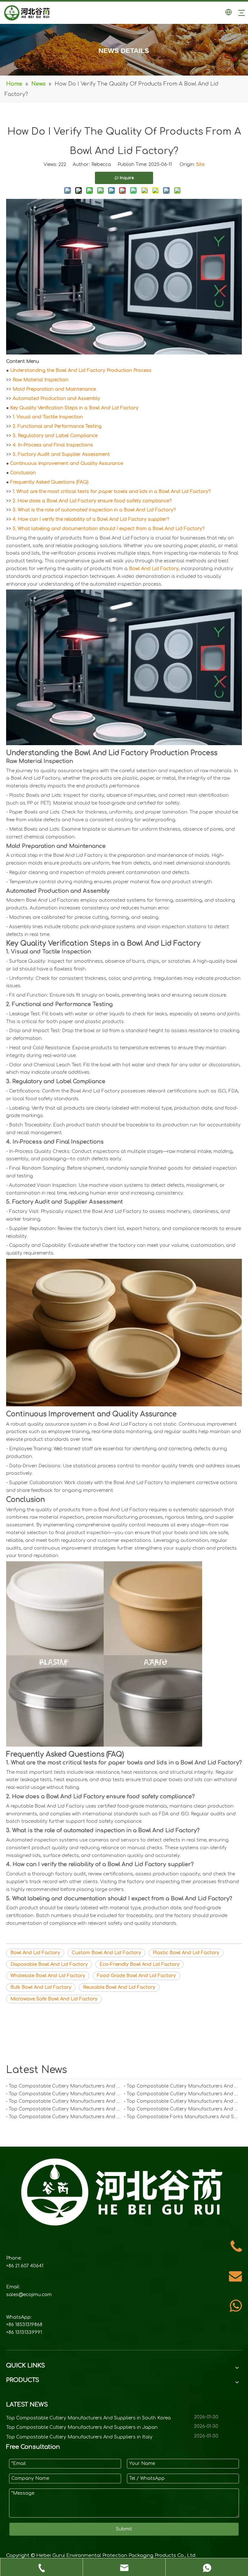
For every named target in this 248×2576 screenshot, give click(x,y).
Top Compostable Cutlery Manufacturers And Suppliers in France (183, 2109)
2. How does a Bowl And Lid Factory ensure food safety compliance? (92, 501)
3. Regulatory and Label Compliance (55, 436)
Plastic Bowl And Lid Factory (186, 1953)
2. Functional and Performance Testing (57, 426)
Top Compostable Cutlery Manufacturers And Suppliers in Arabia (65, 2117)
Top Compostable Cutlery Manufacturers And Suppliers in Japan (183, 2086)
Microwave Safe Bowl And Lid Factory (54, 1999)
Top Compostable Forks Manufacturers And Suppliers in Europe (183, 2117)
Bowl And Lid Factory (154, 569)
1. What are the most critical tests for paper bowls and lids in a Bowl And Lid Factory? (112, 492)
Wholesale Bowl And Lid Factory (48, 1976)
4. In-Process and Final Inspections (53, 445)
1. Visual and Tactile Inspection (48, 417)
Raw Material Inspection (41, 380)
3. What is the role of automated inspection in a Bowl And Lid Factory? (94, 510)
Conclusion (23, 473)
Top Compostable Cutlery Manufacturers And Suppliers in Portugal (65, 2101)
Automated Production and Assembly (56, 399)
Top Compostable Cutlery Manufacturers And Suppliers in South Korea (65, 2086)
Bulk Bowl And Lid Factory (41, 1987)
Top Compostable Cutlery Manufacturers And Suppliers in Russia (65, 2109)
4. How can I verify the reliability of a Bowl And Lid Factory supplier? (91, 519)
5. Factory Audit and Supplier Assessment (61, 454)
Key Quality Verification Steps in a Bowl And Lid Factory (74, 408)
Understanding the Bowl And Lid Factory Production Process (81, 370)
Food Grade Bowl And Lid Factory (136, 1976)
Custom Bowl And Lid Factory (106, 1953)
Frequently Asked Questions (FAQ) (49, 482)
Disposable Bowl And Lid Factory (49, 1964)
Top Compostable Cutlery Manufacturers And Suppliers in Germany (183, 2094)
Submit (124, 2529)
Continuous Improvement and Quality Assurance (67, 463)
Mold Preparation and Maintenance (54, 389)
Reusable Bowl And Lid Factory (119, 1987)
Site (200, 164)
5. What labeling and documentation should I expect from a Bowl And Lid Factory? (108, 529)
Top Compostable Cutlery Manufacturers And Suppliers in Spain (183, 2101)
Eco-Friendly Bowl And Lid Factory (139, 1964)
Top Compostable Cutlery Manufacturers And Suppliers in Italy (65, 2094)
